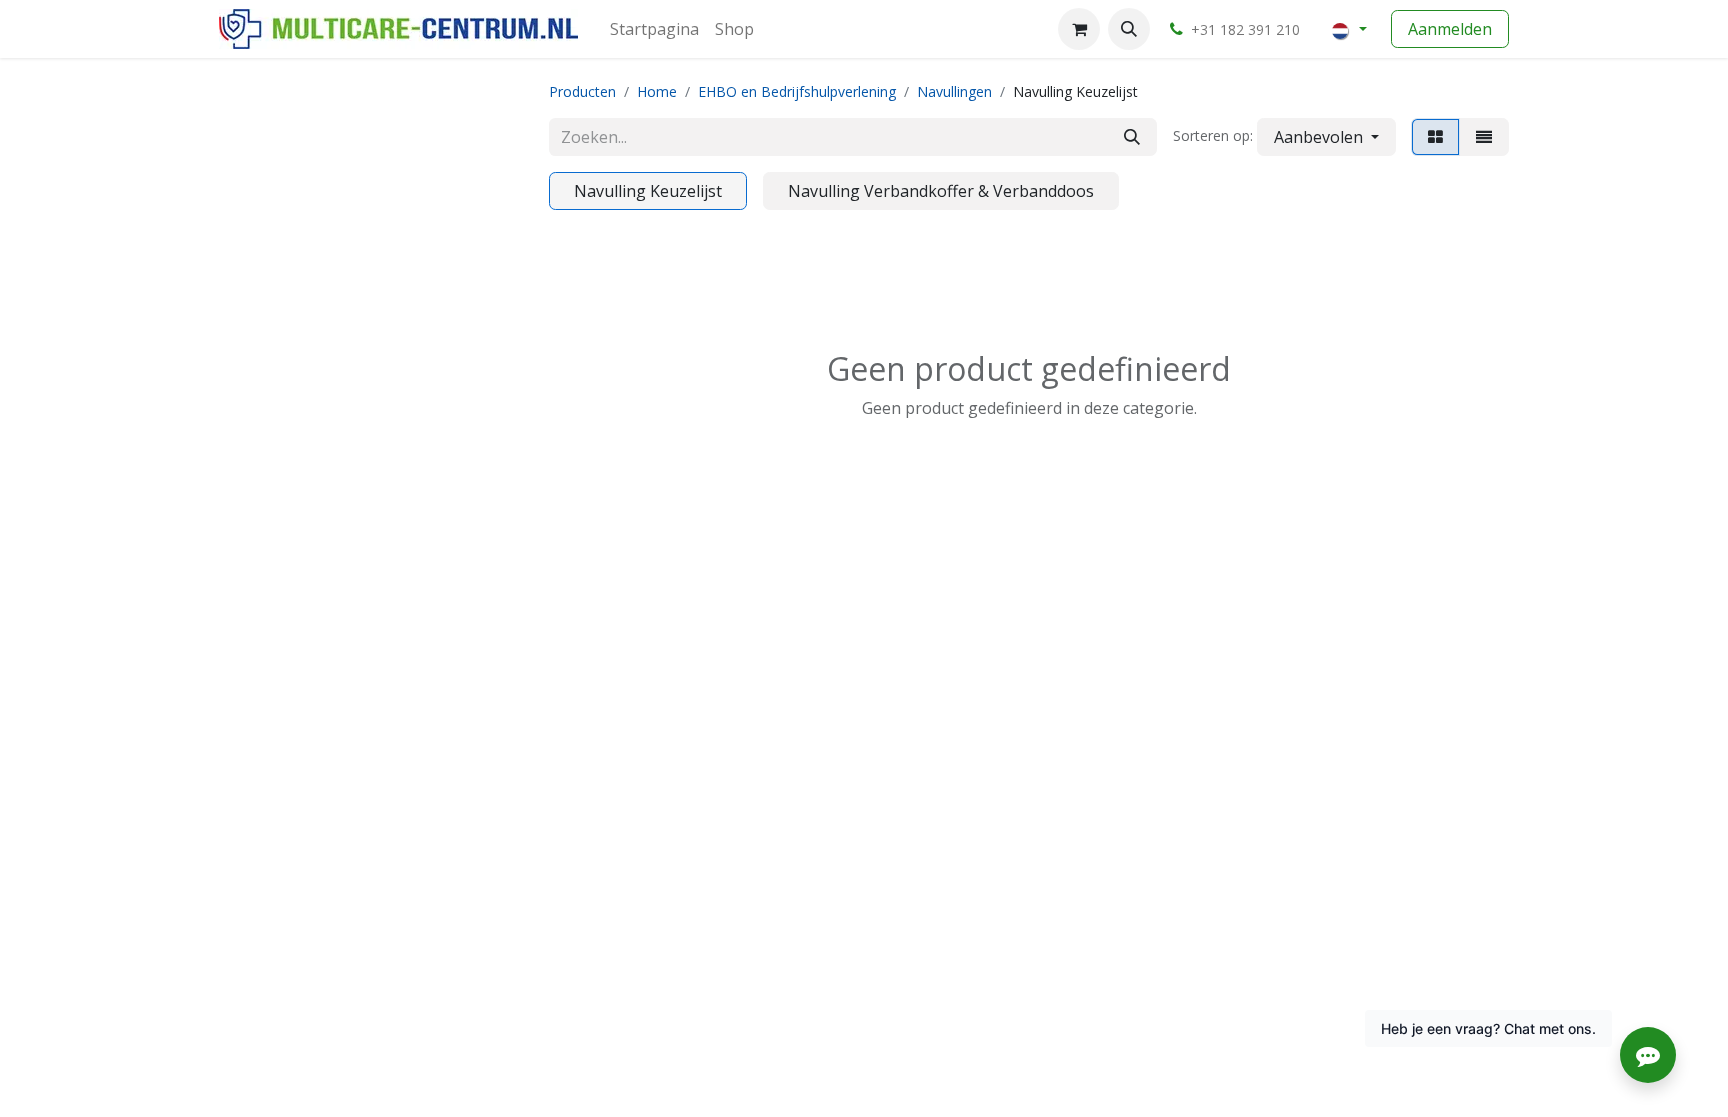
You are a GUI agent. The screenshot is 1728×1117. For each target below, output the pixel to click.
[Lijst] (1484, 137)
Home (657, 91)
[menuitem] (654, 29)
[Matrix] (1435, 137)
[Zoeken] (1132, 137)
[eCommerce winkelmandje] (1079, 29)
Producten (582, 91)
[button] (1129, 29)
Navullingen (954, 91)
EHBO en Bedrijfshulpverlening (797, 91)
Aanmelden (1450, 29)
